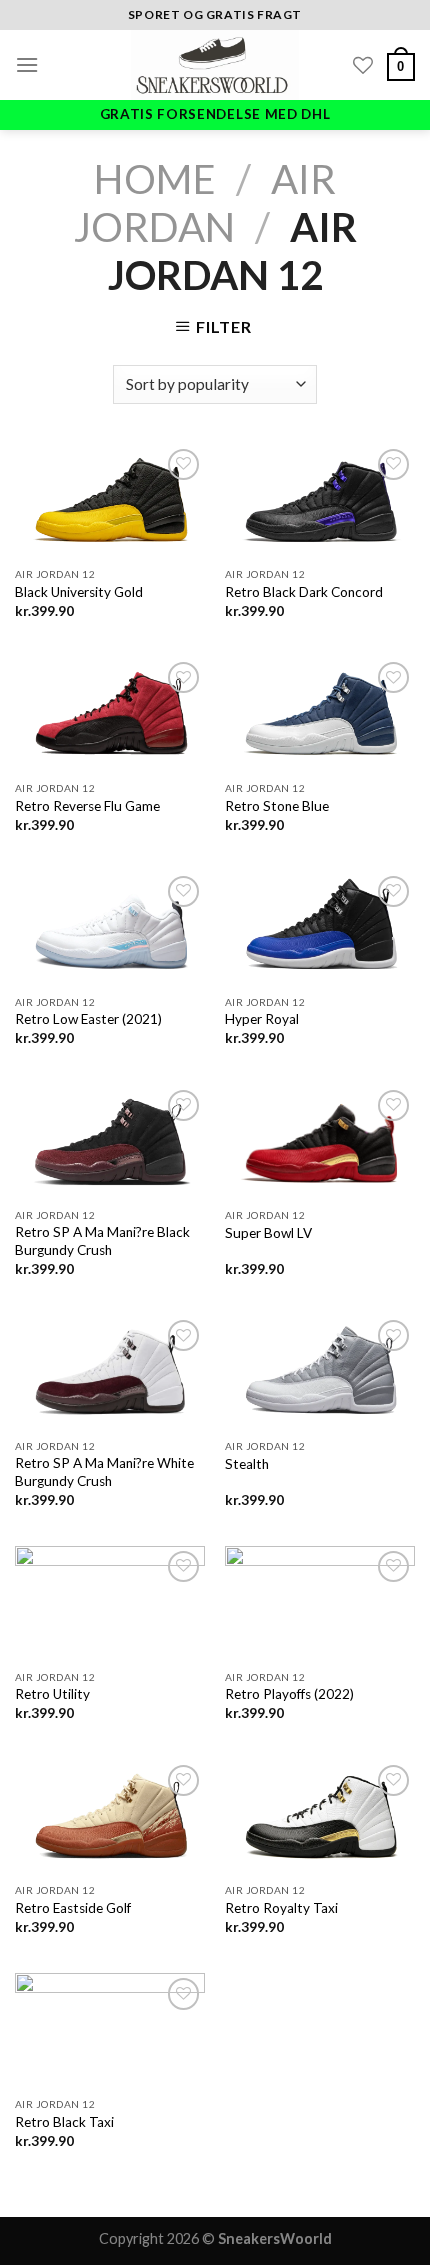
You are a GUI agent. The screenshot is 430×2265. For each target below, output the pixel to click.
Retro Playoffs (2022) (289, 1694)
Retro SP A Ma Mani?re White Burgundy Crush (104, 1472)
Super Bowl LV (268, 1233)
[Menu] (27, 64)
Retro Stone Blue (277, 806)
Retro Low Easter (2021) (88, 1019)
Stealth (247, 1464)
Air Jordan (205, 203)
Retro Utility (52, 1694)
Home (155, 179)
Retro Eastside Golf (73, 1908)
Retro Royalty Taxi (281, 1908)
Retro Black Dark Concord (304, 592)
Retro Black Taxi (64, 2122)
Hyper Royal (262, 1019)
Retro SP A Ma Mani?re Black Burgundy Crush (102, 1241)
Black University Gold (79, 592)
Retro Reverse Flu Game (87, 806)
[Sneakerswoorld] (215, 65)
